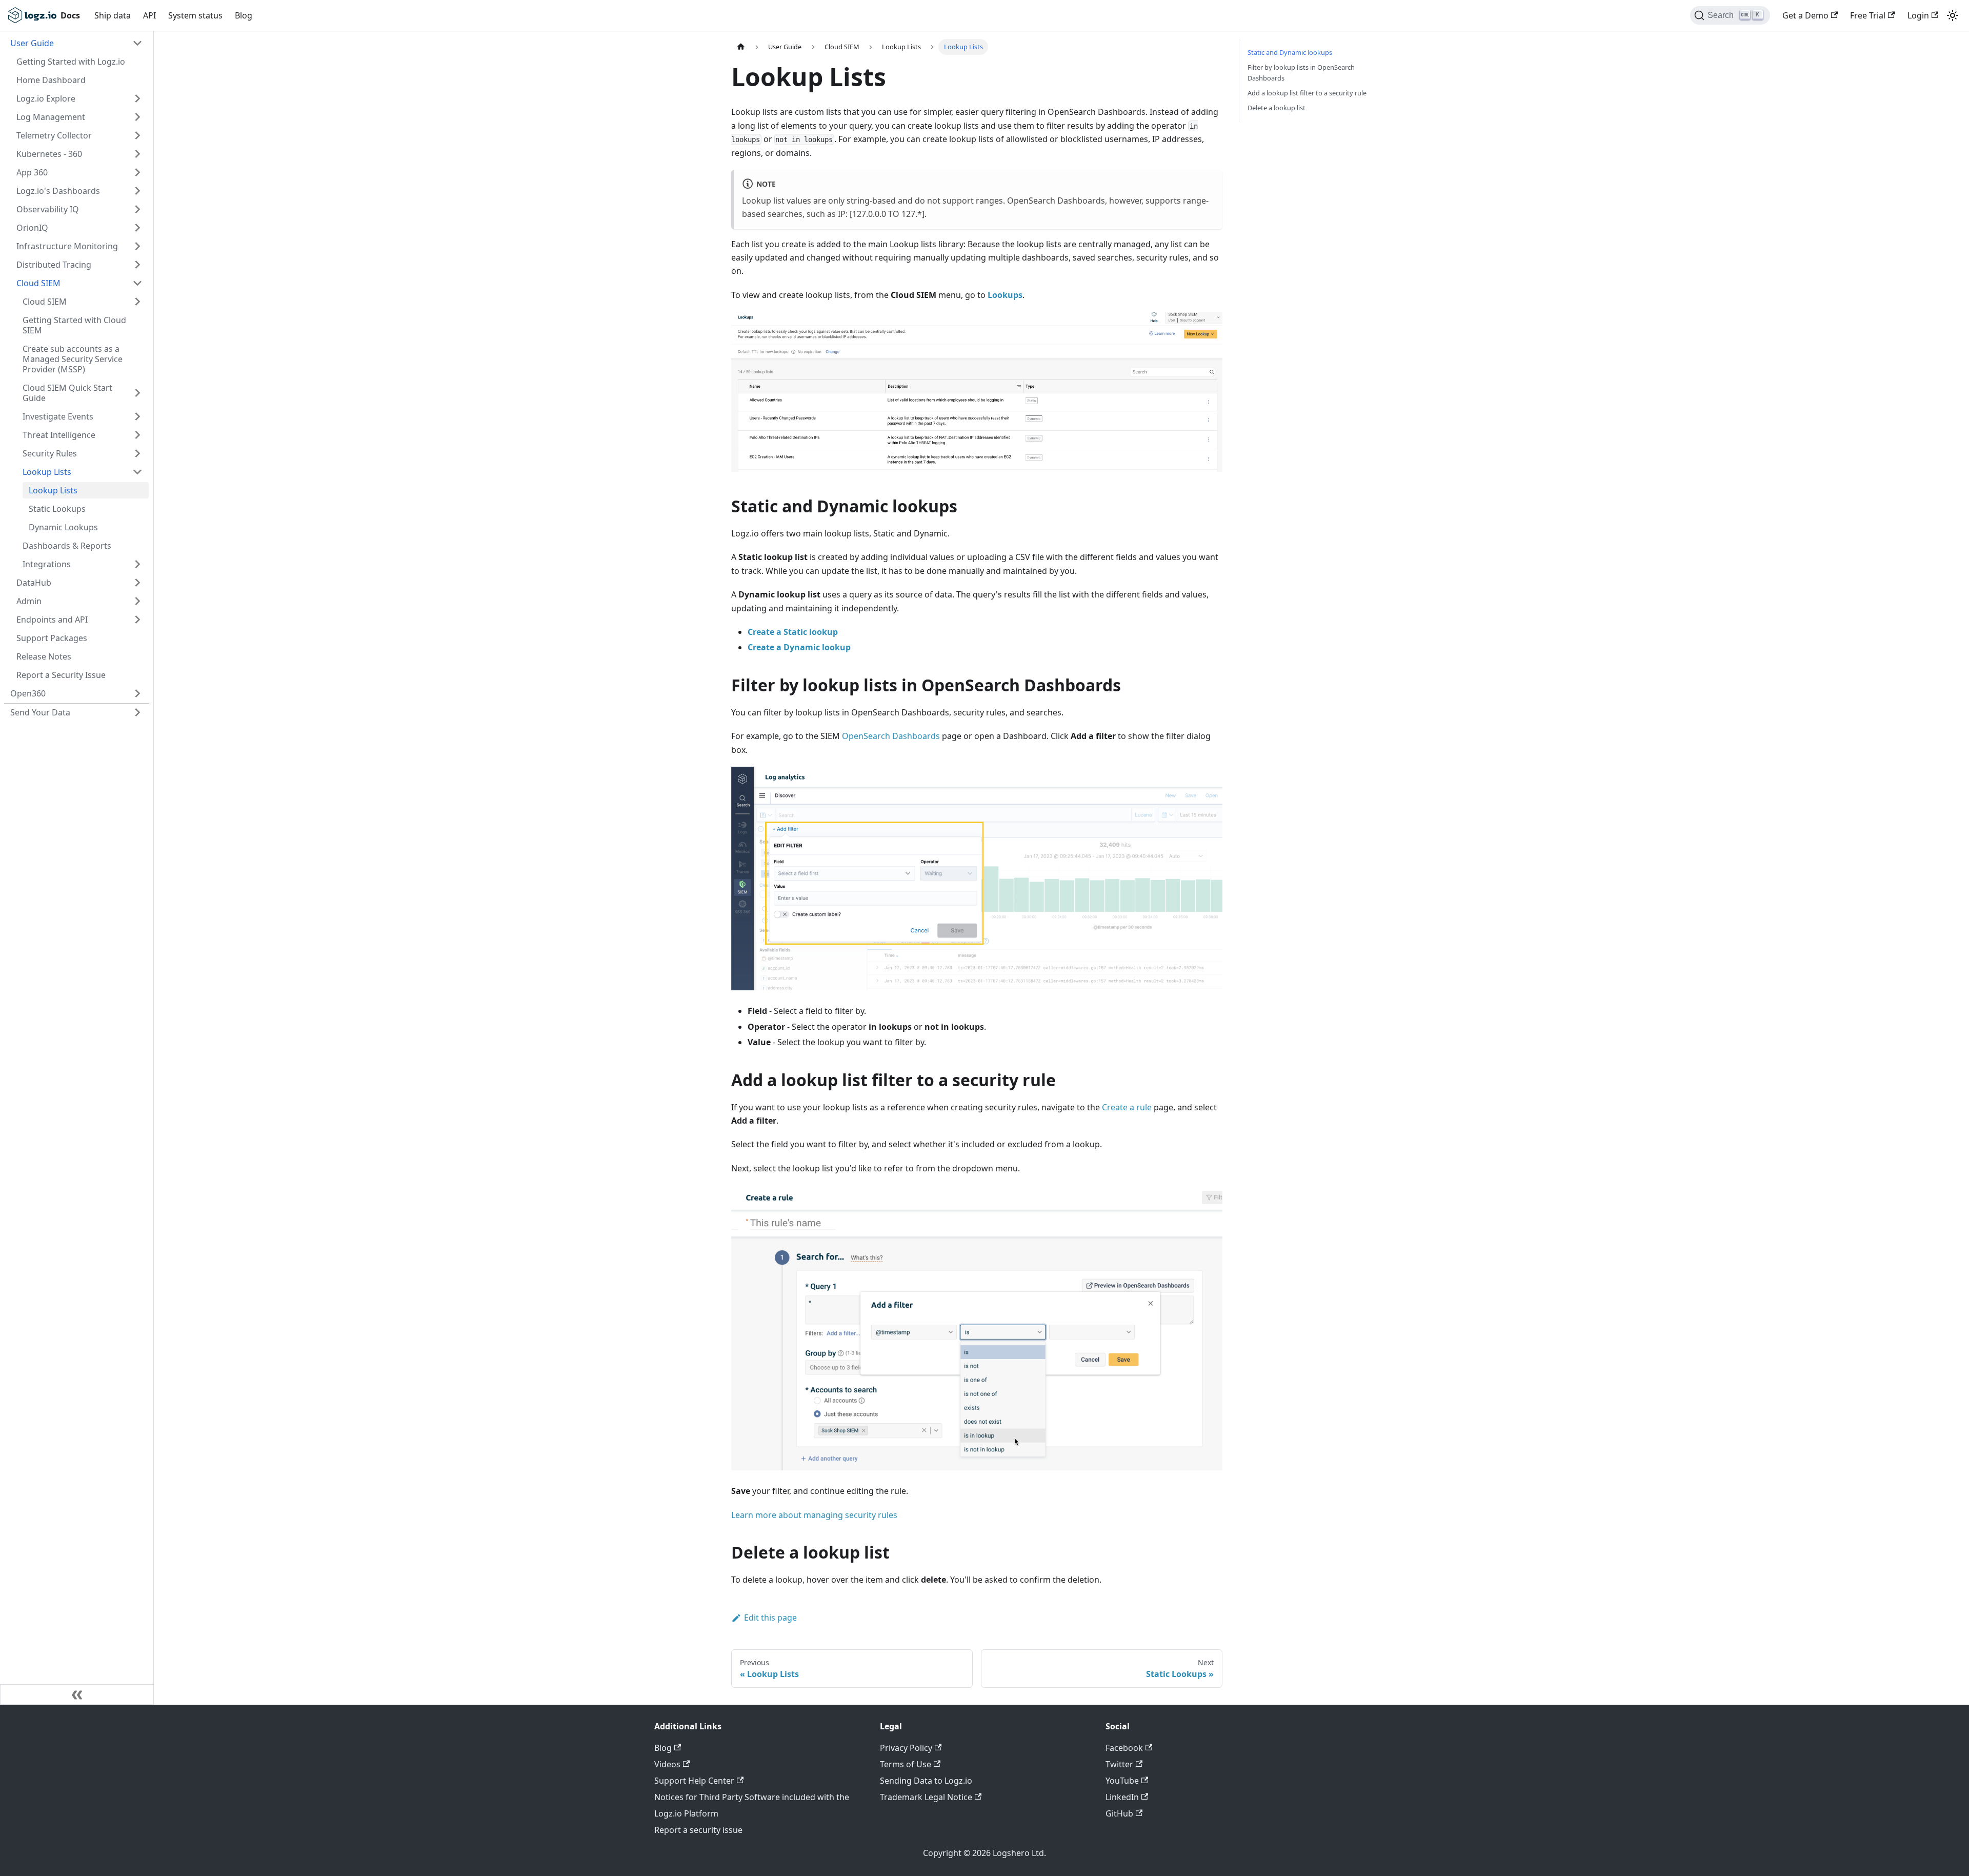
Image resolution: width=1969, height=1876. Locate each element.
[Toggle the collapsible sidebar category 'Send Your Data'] (137, 712)
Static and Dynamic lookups (1290, 52)
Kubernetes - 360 (49, 154)
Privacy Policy (906, 1748)
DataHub (34, 583)
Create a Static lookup (793, 632)
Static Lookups (57, 509)
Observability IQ (48, 209)
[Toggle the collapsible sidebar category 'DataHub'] (137, 583)
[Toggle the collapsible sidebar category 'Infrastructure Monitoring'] (137, 246)
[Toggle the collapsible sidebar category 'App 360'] (137, 172)
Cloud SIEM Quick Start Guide (67, 393)
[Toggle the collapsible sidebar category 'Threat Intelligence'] (137, 435)
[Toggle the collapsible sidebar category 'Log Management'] (137, 117)
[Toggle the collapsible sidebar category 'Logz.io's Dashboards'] (137, 191)
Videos (667, 1764)
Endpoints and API (52, 620)
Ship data (113, 15)
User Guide (32, 43)
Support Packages (52, 638)
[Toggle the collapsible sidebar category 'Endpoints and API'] (137, 620)
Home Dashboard (51, 80)
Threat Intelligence (59, 435)
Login (1918, 15)
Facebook (1124, 1748)
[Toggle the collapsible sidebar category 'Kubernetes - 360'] (137, 154)
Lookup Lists (47, 472)
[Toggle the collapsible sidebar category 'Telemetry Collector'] (137, 135)
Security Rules (50, 453)
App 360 (32, 172)
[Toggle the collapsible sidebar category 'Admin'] (137, 601)
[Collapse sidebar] (77, 1694)
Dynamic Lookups (63, 527)
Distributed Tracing (54, 265)
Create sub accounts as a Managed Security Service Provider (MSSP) (73, 359)
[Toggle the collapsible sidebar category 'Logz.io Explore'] (137, 98)
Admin (29, 601)
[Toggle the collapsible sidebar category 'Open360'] (137, 693)
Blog (244, 15)
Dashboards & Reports (67, 546)
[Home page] (741, 47)
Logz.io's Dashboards (58, 191)
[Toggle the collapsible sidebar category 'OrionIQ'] (137, 228)
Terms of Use (906, 1764)
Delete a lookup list (1277, 108)
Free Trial (1868, 15)
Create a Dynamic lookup (799, 647)
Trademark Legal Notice (926, 1797)
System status (195, 15)
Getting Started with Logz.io (71, 62)
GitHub (1119, 1813)
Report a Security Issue (61, 675)
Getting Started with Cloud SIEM (74, 325)
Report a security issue (698, 1830)
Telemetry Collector (54, 135)
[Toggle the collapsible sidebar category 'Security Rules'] (137, 453)
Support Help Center (694, 1781)
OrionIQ (32, 228)
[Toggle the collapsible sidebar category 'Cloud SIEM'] (137, 283)
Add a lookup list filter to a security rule (1307, 93)
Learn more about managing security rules (814, 1515)
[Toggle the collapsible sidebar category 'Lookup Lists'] (137, 472)
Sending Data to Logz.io (926, 1781)
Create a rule (1127, 1107)
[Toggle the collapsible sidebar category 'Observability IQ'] (137, 209)
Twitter (1119, 1764)
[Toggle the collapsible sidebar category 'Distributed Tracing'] (137, 265)
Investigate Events (58, 416)
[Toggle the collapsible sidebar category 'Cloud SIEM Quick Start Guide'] (137, 393)
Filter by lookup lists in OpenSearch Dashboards (1301, 73)
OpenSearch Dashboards (891, 736)
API (149, 15)
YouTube (1122, 1781)
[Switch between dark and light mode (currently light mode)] (1953, 15)
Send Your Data (40, 712)
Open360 (28, 693)
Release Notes (44, 656)
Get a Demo (1805, 15)
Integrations (47, 564)
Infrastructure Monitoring (67, 246)
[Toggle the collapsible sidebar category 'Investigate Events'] (137, 416)
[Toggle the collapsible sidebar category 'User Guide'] (137, 43)
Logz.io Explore (46, 98)
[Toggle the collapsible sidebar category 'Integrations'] (137, 564)
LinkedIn (1122, 1797)
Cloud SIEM (38, 283)
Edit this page (770, 1618)
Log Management (51, 117)
